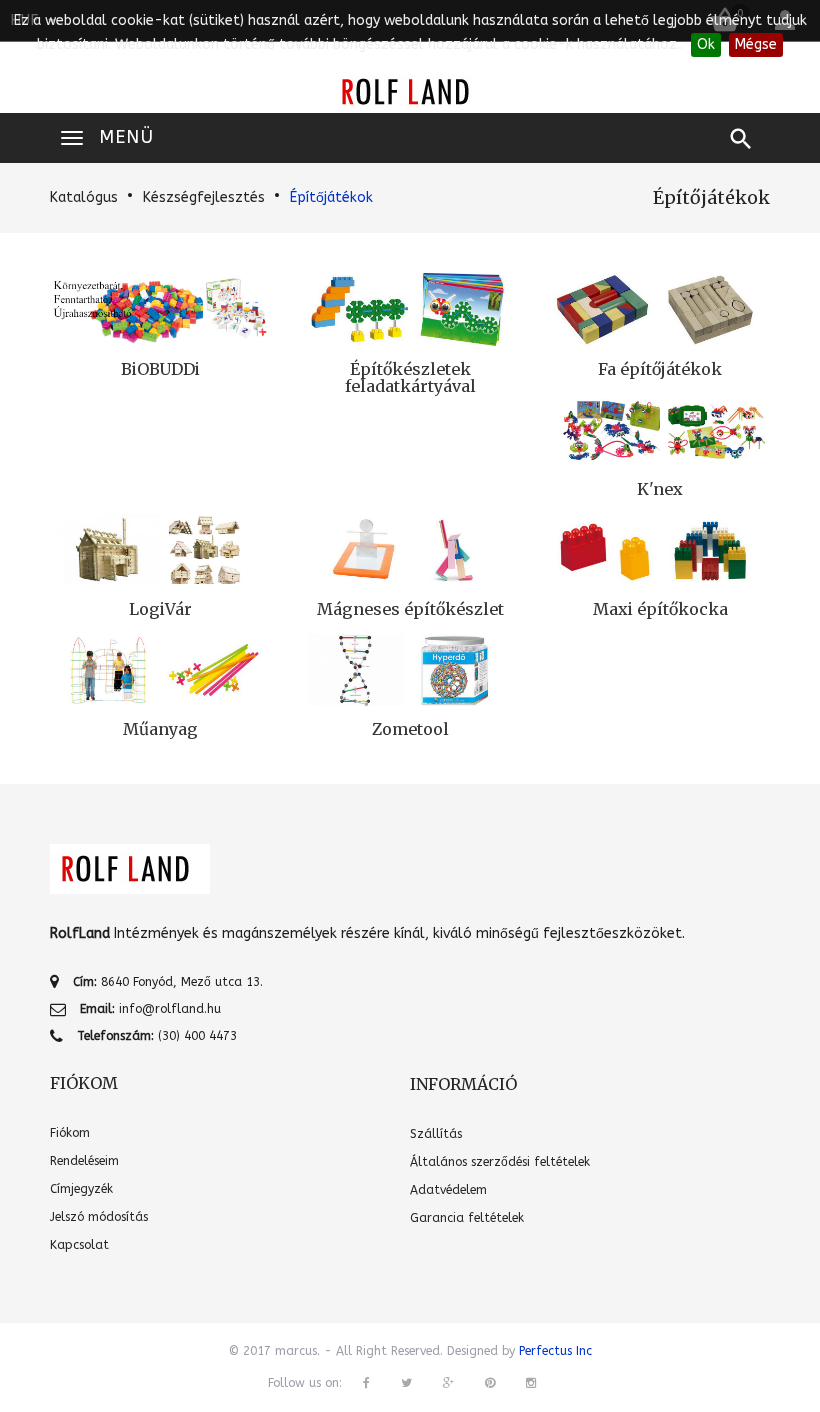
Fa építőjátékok (660, 369)
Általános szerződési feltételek (500, 1162)
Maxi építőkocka (660, 609)
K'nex (660, 489)
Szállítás (436, 1134)
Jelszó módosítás (99, 1217)
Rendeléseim (84, 1161)
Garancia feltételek (467, 1218)
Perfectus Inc (555, 1351)
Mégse (756, 44)
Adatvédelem (448, 1190)
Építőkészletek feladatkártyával (410, 378)
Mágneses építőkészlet (410, 609)
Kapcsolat (79, 1245)
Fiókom (70, 1133)
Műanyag (160, 729)
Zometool (410, 729)
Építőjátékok (331, 197)
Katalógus (84, 197)
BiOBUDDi (160, 369)
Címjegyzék (81, 1189)
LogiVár (160, 609)
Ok (706, 44)
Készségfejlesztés (204, 197)
